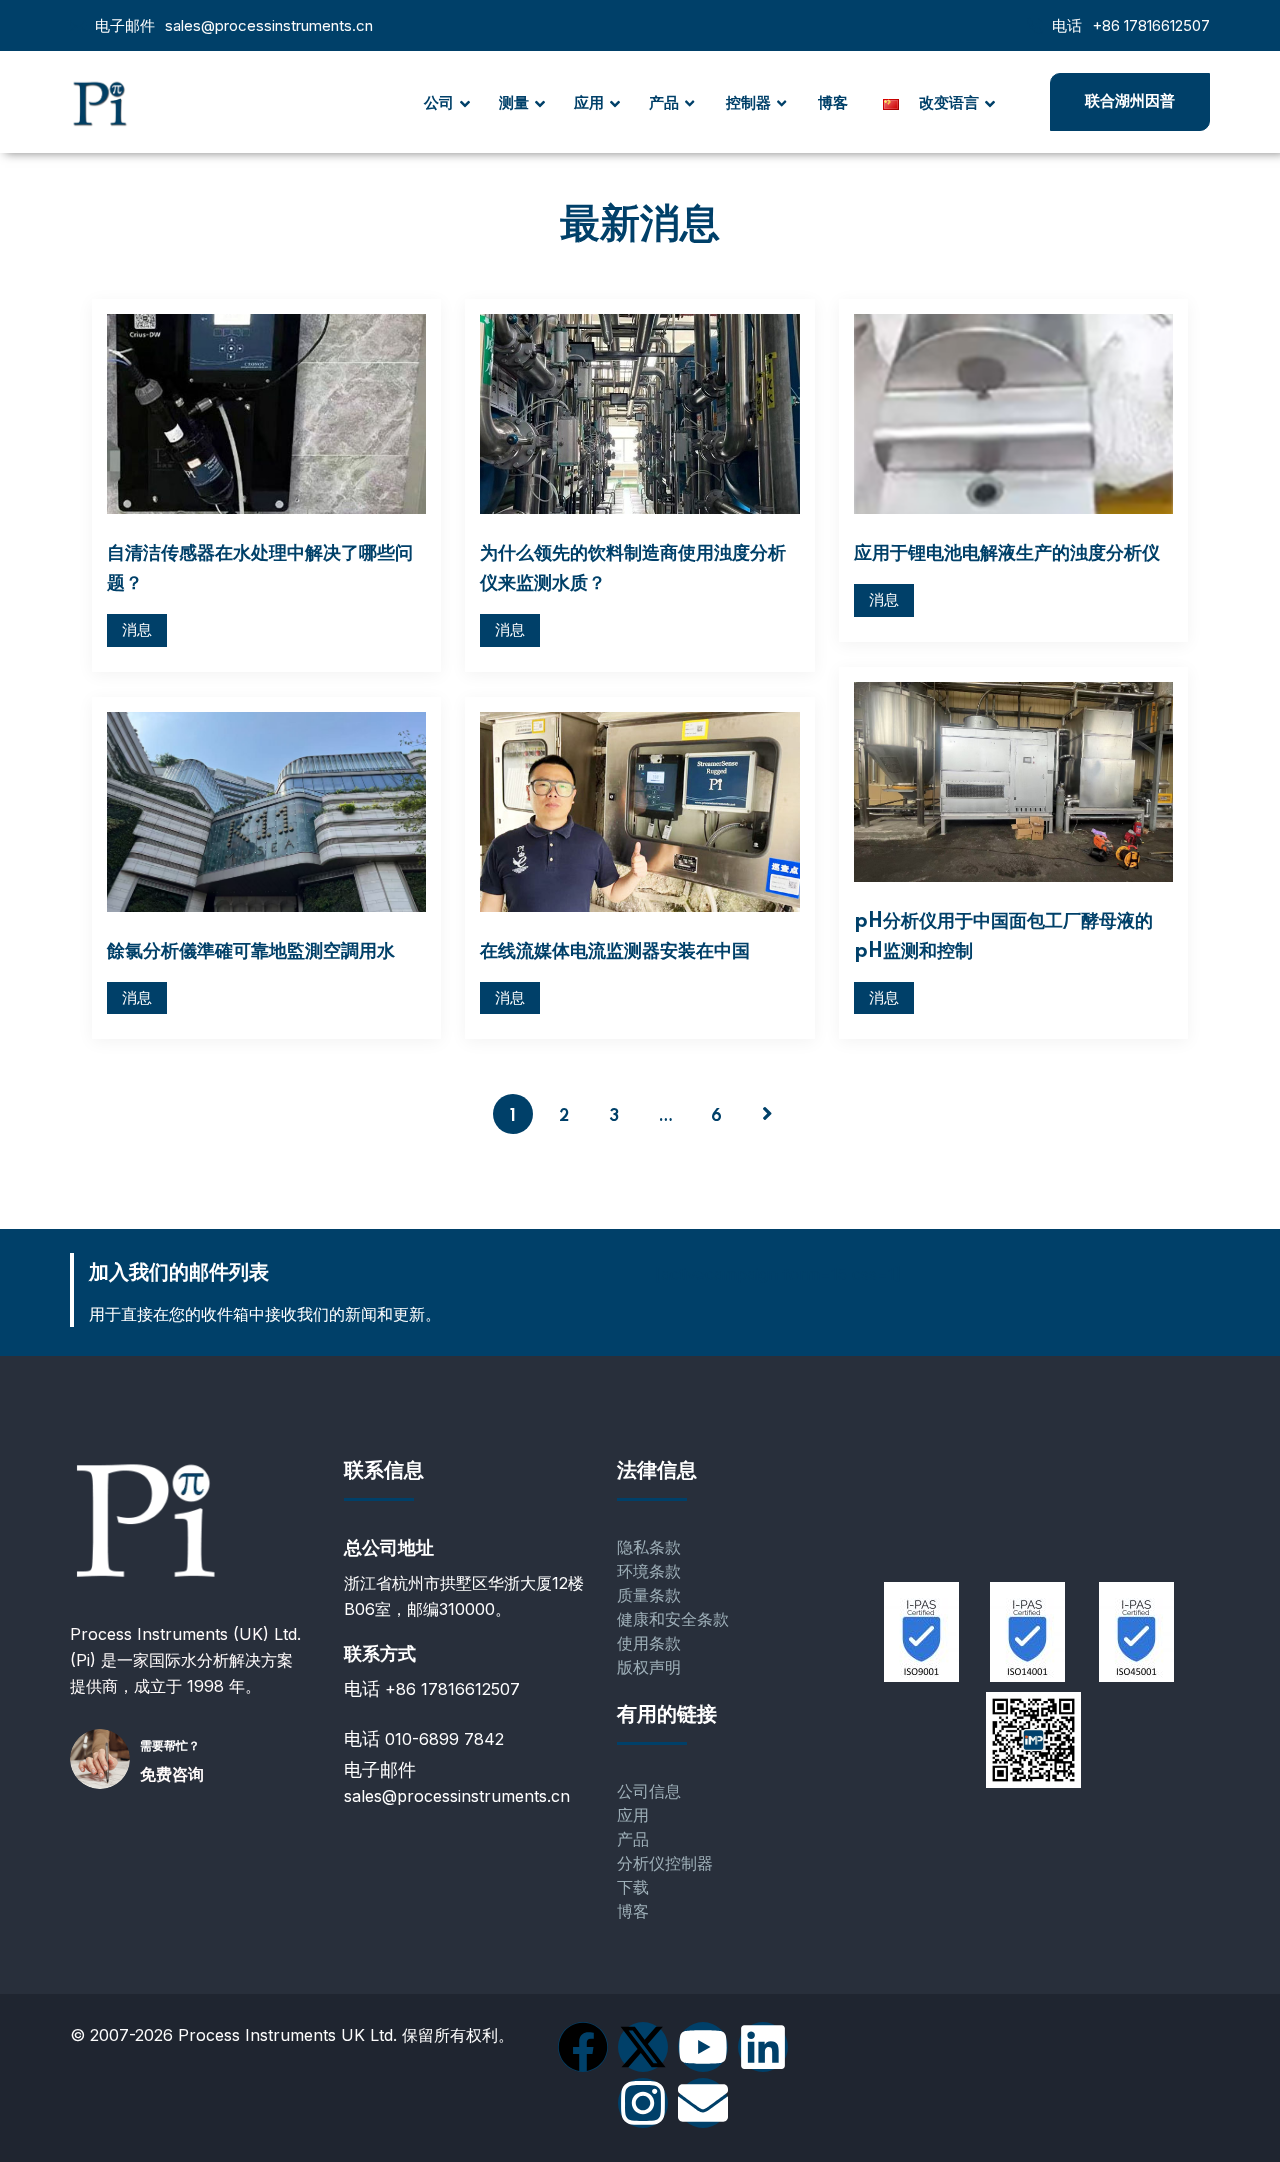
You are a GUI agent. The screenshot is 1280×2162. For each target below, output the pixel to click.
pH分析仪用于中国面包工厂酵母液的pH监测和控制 (1003, 937)
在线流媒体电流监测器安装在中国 (615, 952)
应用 (633, 1815)
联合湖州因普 (1130, 101)
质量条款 (649, 1595)
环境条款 (649, 1571)
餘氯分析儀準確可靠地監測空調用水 (251, 952)
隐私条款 (649, 1547)
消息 (137, 629)
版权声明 (649, 1667)
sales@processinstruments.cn (269, 25)
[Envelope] (703, 2103)
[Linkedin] (763, 2047)
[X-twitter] (643, 2047)
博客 (633, 1911)
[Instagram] (643, 2103)
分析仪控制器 (665, 1863)
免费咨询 (172, 1775)
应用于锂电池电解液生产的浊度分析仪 (1007, 554)
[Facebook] (583, 2047)
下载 (633, 1887)
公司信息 (649, 1791)
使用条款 (649, 1643)
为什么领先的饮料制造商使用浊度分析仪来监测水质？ (633, 569)
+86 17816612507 (1151, 25)
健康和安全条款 (673, 1619)
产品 (633, 1839)
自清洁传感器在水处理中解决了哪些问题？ (260, 569)
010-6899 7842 (444, 1739)
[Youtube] (703, 2047)
